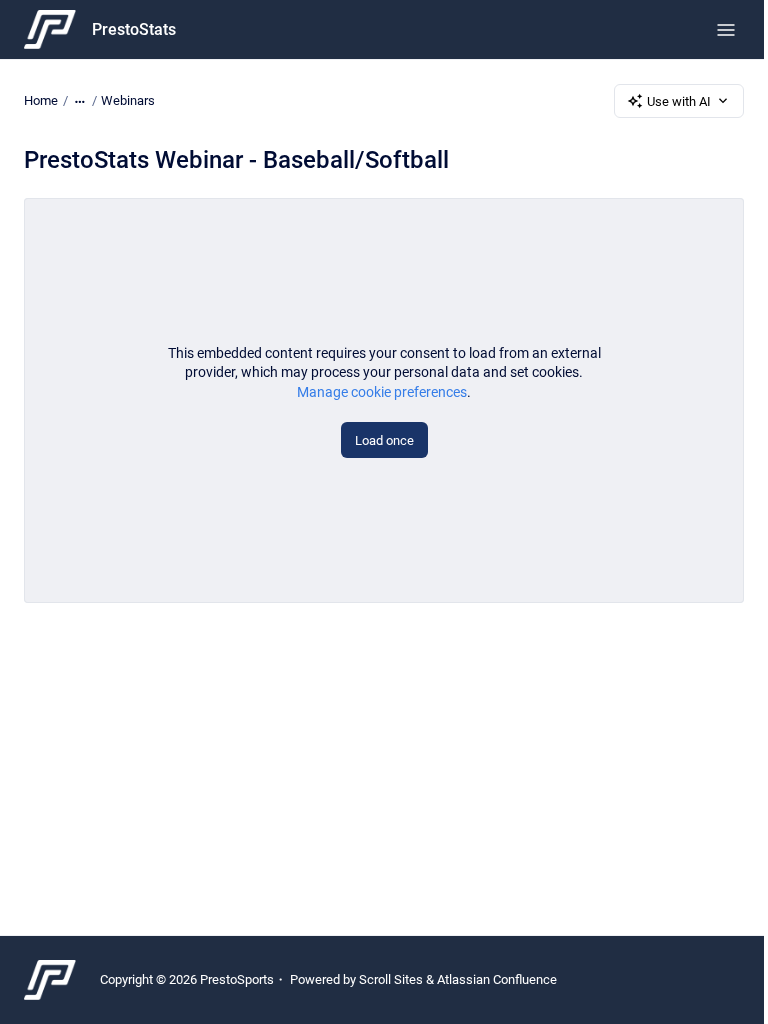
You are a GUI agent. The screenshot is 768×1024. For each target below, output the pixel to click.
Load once (384, 440)
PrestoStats (134, 29)
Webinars (128, 100)
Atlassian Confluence (497, 979)
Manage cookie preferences (382, 392)
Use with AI (679, 101)
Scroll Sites (391, 979)
